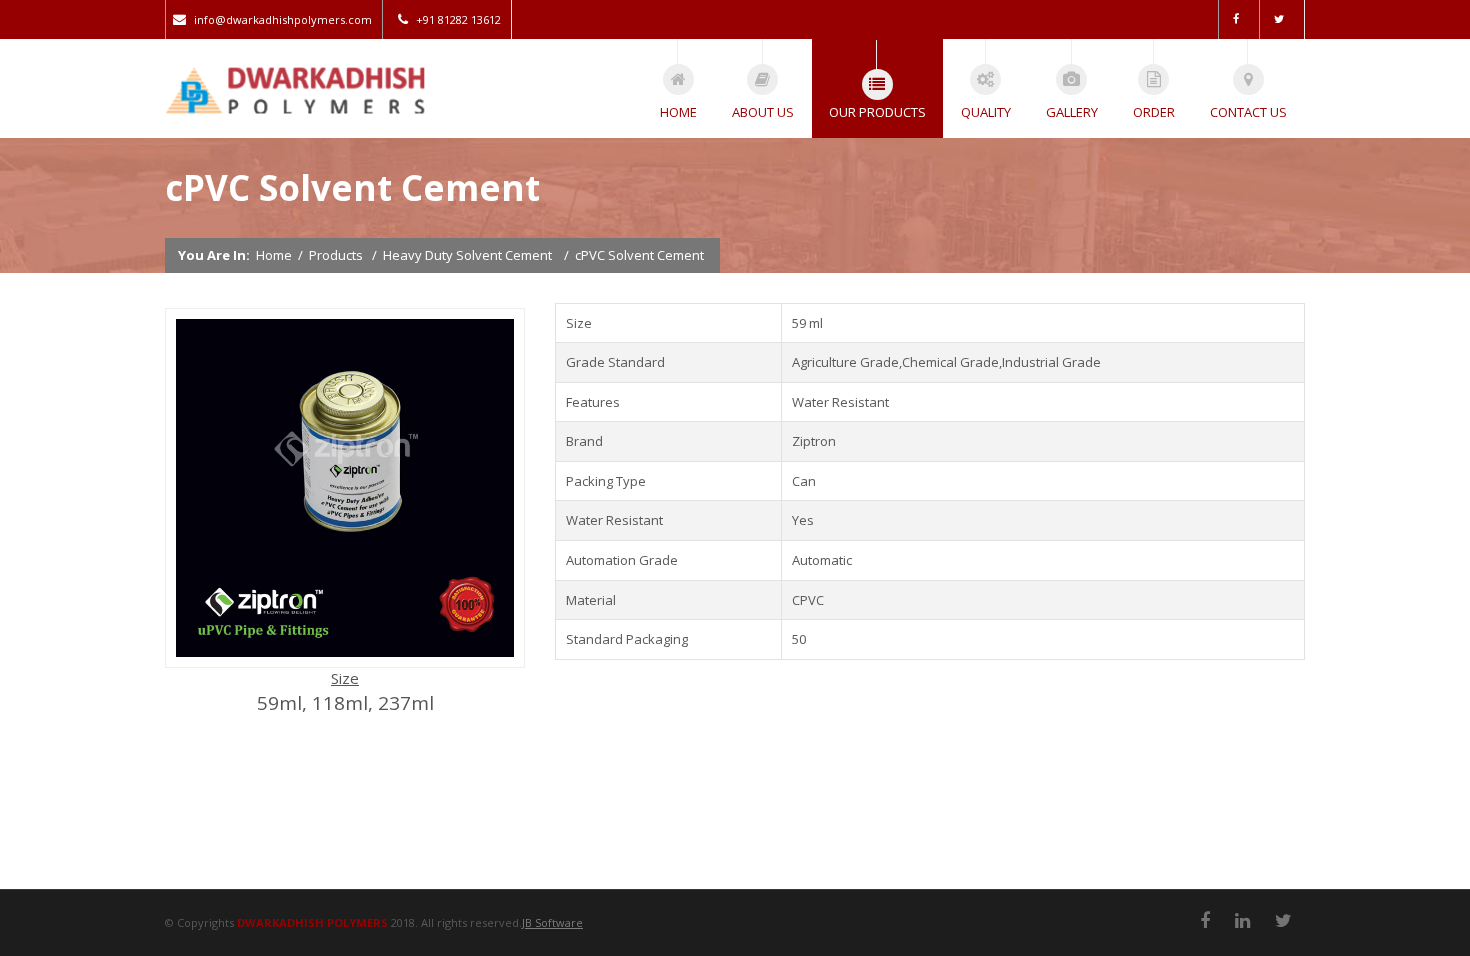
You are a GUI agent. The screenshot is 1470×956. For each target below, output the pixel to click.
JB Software (552, 922)
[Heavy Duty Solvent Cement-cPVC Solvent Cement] (345, 662)
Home (274, 255)
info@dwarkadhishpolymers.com (283, 19)
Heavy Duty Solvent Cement (467, 255)
